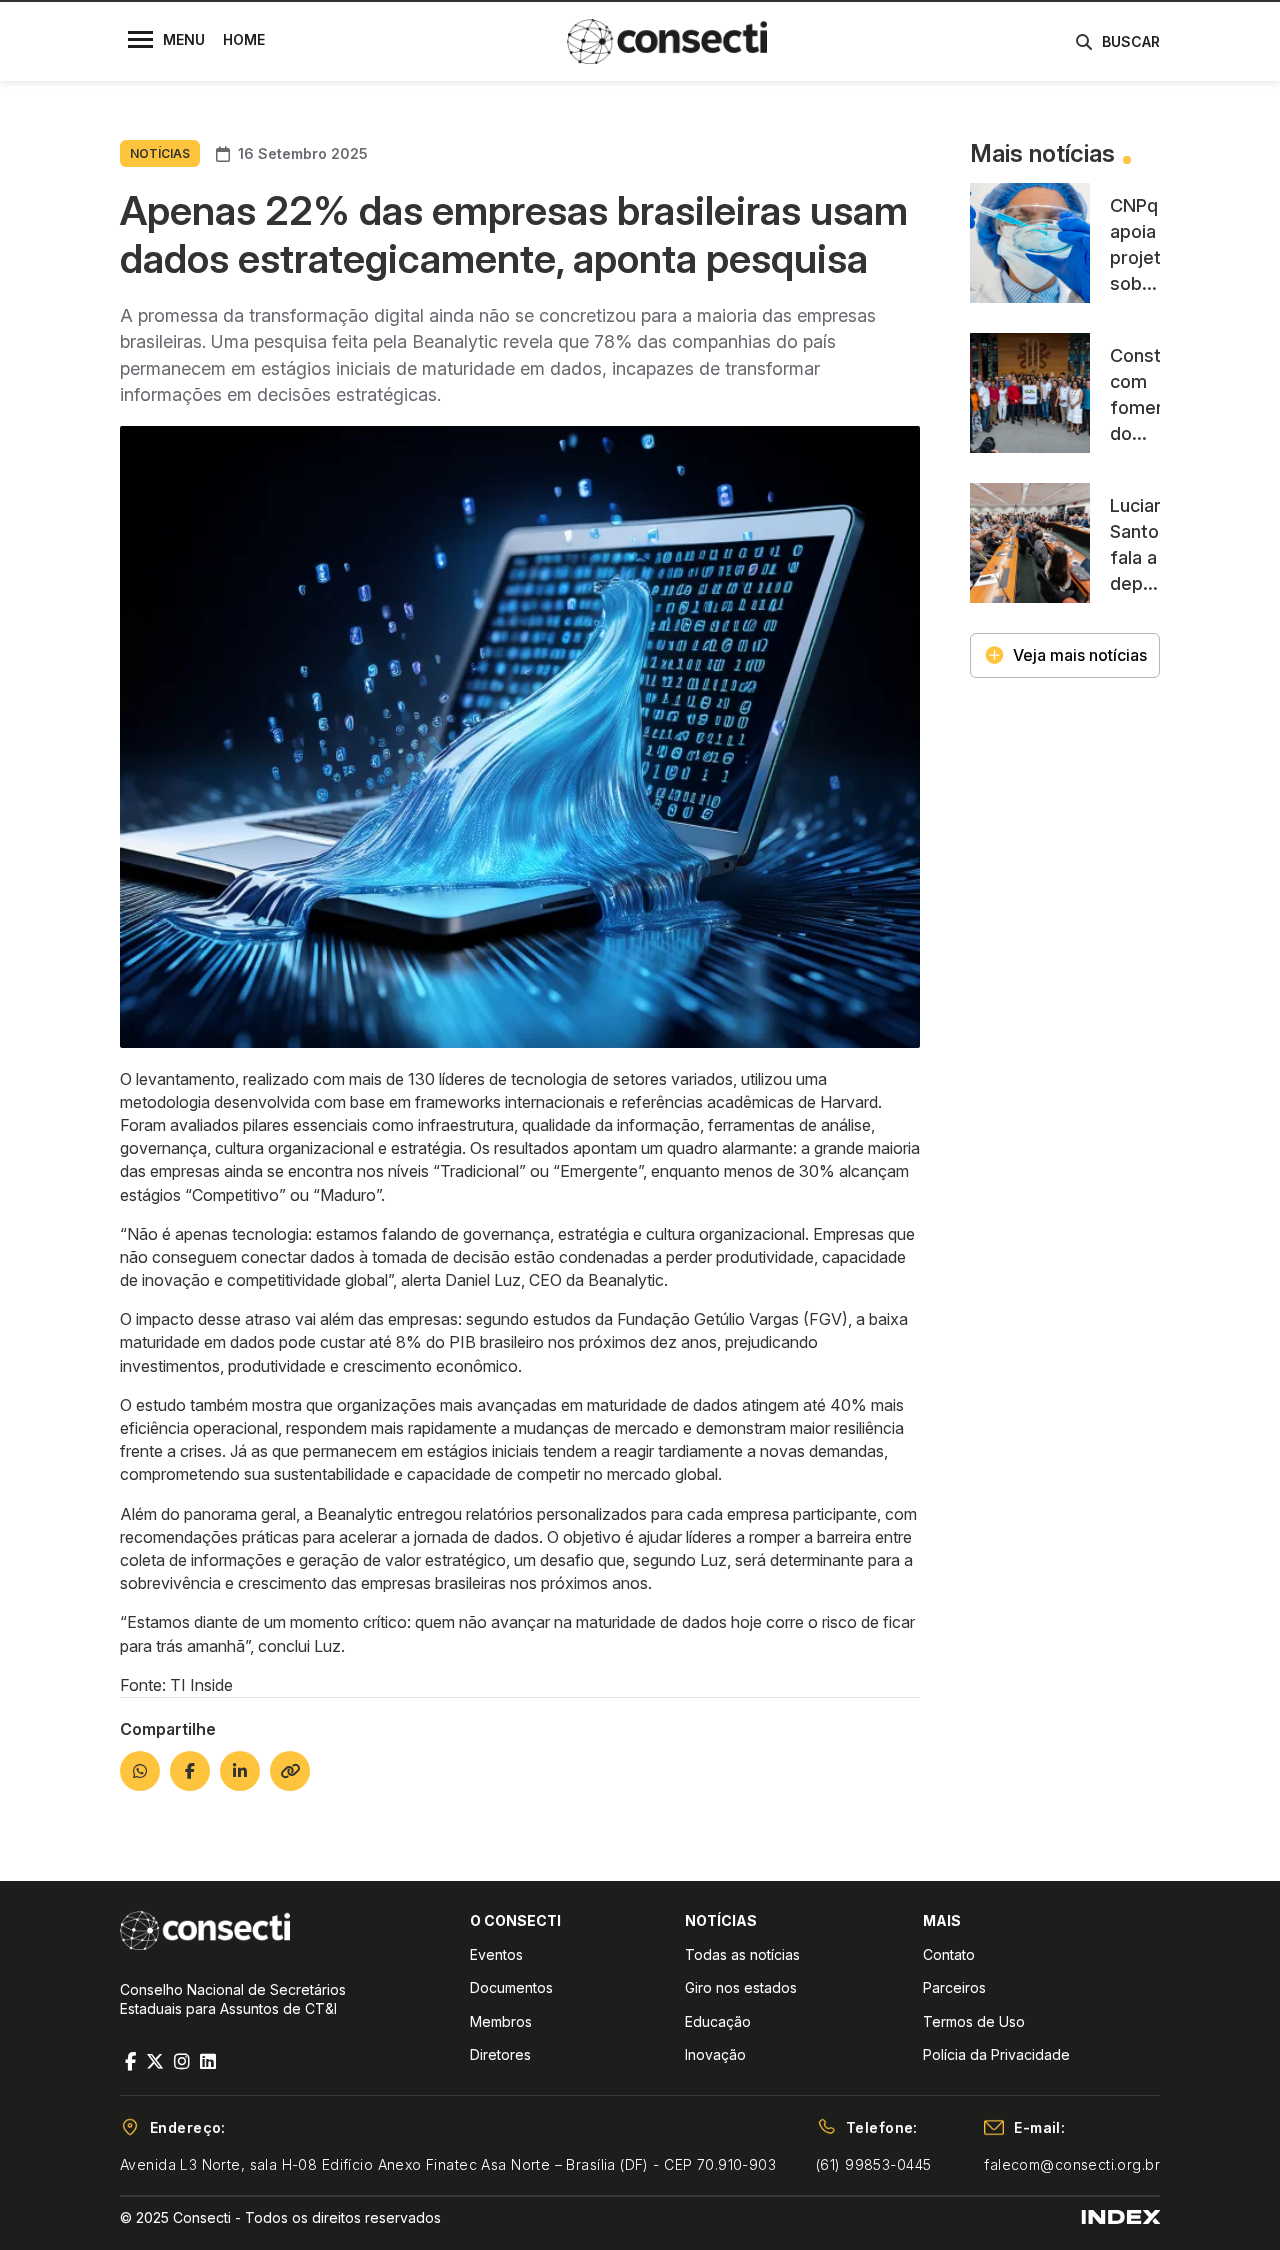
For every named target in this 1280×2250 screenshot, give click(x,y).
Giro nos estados (741, 1987)
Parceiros (954, 1987)
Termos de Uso (974, 2021)
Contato (949, 1954)
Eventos (496, 1954)
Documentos (511, 1987)
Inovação (715, 2054)
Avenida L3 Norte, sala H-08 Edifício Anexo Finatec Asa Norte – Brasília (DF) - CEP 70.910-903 (448, 2164)
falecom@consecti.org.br (1072, 2164)
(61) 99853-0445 (873, 2164)
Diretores (500, 2054)
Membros (501, 2021)
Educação (718, 2021)
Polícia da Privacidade (996, 2054)
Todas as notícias (742, 1954)
